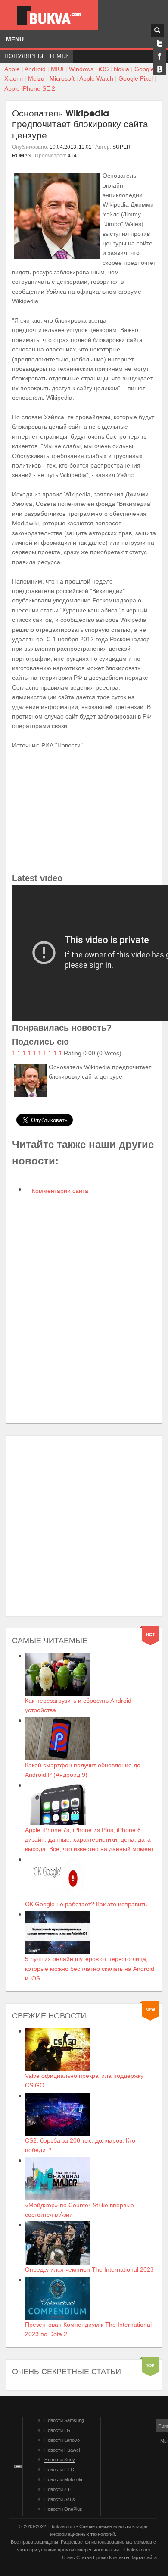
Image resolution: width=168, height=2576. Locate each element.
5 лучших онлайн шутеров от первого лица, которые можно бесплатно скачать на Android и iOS (90, 1969)
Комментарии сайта (59, 1191)
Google (144, 69)
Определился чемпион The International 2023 (89, 2269)
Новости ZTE (59, 2489)
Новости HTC (59, 2469)
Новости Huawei (62, 2450)
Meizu (36, 78)
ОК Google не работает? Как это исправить (86, 1904)
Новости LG (58, 2430)
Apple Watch (96, 78)
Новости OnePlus (63, 2509)
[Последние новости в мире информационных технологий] (49, 16)
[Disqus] (84, 1309)
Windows (81, 69)
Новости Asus (60, 2499)
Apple (12, 69)
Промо (100, 2557)
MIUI (57, 69)
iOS (104, 69)
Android (35, 69)
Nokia (121, 69)
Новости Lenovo (62, 2440)
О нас (68, 2557)
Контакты (119, 2557)
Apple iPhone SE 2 (30, 88)
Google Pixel (136, 78)
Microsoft (62, 78)
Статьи (84, 2557)
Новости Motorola (63, 2479)
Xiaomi (14, 78)
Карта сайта (144, 2557)
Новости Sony (60, 2460)
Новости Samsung (64, 2420)
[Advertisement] (84, 1526)
